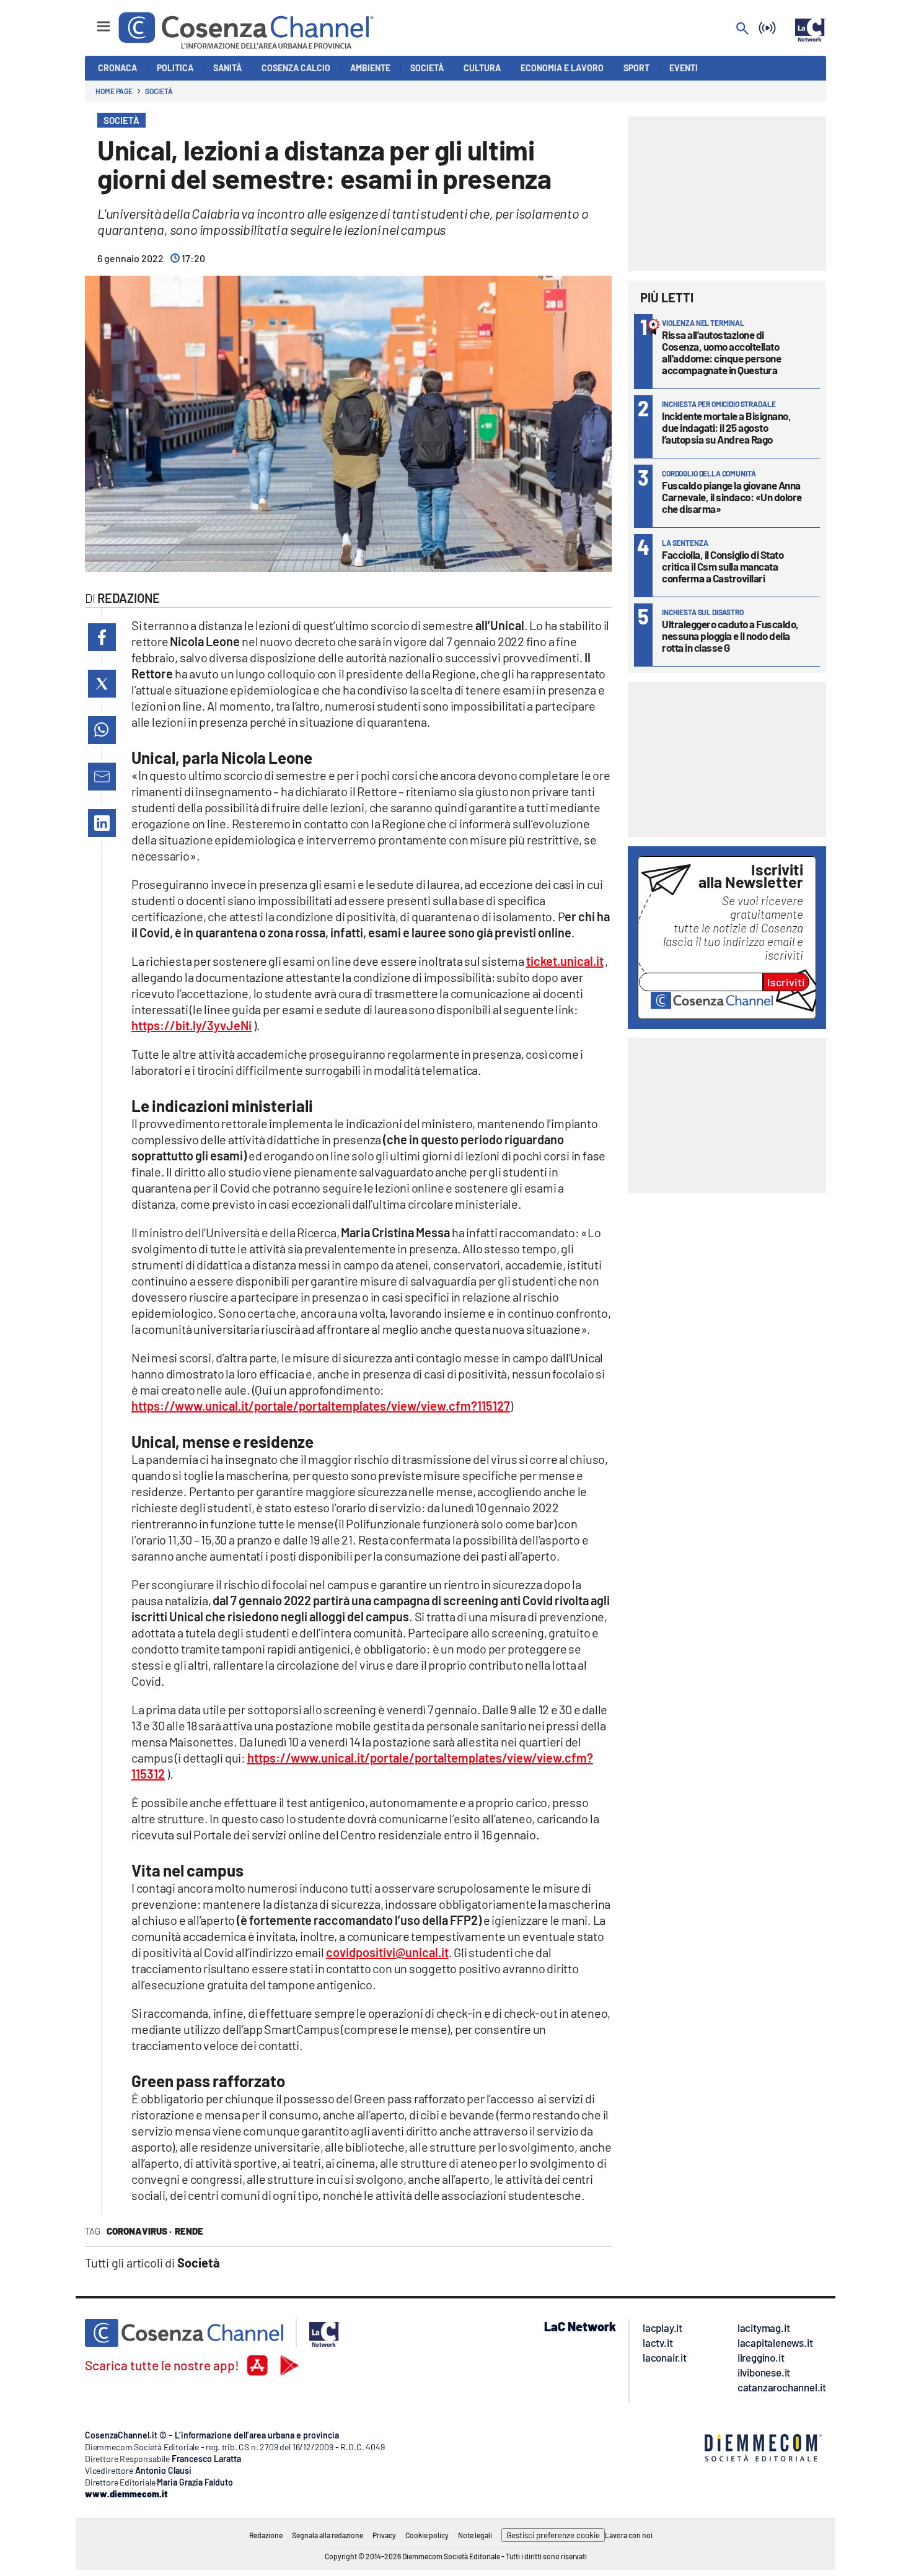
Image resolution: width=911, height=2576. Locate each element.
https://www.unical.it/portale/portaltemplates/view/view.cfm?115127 (321, 1406)
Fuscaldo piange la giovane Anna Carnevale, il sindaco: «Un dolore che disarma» (732, 497)
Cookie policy (427, 2535)
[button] (102, 637)
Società (159, 91)
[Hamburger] (92, 21)
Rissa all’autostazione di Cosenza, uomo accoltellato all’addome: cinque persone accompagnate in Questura (721, 352)
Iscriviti (786, 982)
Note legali (475, 2535)
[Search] (742, 29)
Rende (189, 2231)
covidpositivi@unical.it (387, 1952)
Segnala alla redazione (328, 2535)
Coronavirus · (139, 2231)
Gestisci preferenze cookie (553, 2535)
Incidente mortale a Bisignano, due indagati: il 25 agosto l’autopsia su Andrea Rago (726, 427)
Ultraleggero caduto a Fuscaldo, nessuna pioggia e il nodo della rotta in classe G (730, 636)
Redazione (266, 2535)
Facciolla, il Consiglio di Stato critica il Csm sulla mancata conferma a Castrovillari (723, 566)
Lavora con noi (629, 2535)
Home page (114, 91)
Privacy (384, 2535)
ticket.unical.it (565, 961)
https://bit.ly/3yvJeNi (191, 1025)
